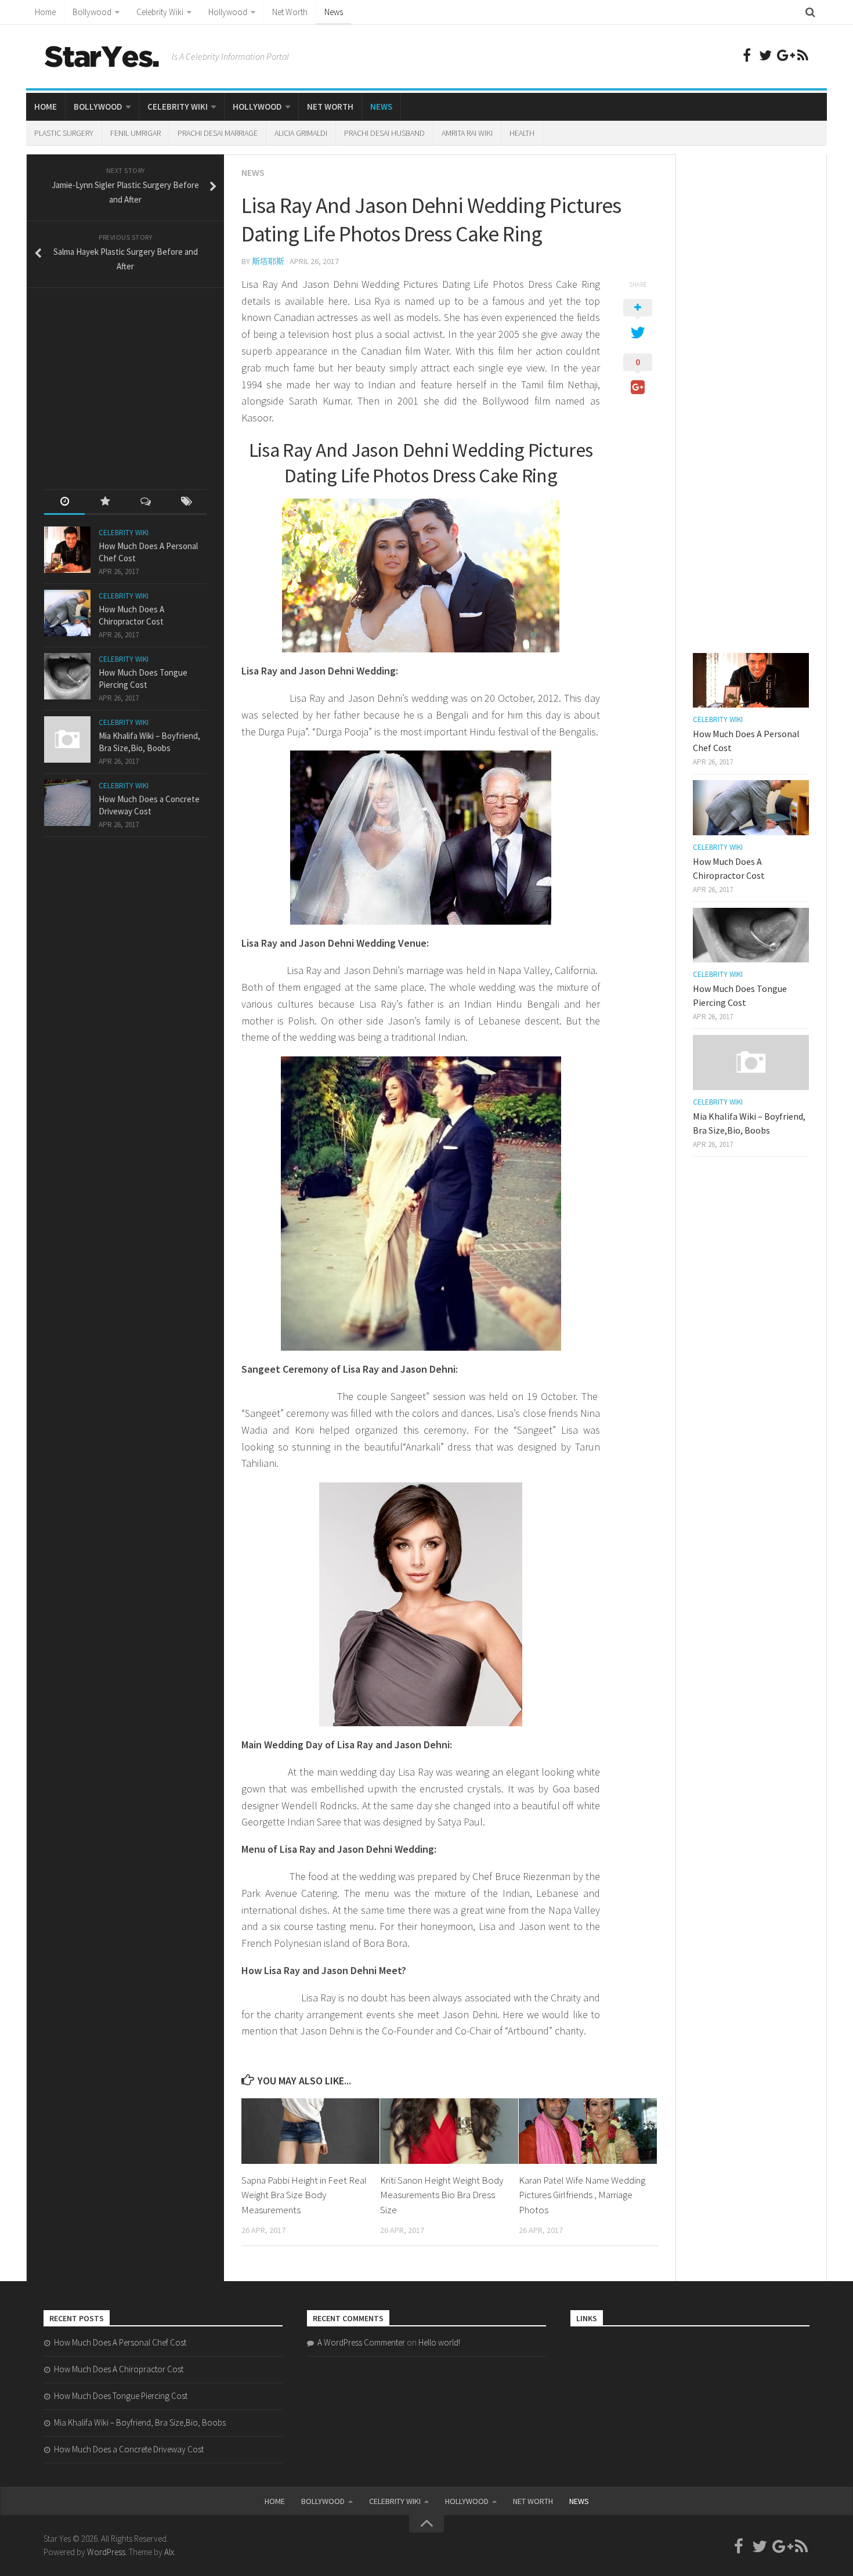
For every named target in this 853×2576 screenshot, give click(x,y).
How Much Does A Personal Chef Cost (120, 2342)
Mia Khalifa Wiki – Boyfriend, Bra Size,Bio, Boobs (140, 2422)
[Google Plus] (784, 55)
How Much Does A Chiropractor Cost (119, 2369)
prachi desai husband (384, 133)
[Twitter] (765, 55)
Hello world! (439, 2342)
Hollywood (228, 12)
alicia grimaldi (301, 133)
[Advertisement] (131, 378)
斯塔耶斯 (268, 261)
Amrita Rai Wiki (467, 133)
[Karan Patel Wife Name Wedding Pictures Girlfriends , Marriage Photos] (588, 2131)
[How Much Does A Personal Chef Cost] (67, 550)
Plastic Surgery (64, 133)
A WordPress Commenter (361, 2342)
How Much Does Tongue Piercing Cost (121, 2396)
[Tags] (186, 502)
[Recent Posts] (64, 502)
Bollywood (92, 12)
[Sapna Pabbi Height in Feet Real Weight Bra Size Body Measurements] (310, 2131)
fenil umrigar (135, 133)
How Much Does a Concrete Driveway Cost (129, 2449)
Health (522, 133)
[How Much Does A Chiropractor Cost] (67, 613)
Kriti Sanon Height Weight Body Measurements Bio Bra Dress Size (442, 2195)
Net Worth (290, 12)
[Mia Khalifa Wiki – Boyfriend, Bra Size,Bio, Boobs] (67, 739)
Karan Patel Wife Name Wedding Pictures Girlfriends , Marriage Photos (582, 2195)
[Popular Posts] (105, 502)
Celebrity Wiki (160, 12)
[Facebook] (747, 55)
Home (45, 12)
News (334, 12)
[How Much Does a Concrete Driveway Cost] (67, 803)
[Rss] (803, 55)
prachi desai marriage (218, 133)
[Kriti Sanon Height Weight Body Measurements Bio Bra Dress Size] (449, 2131)
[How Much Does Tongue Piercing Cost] (67, 676)
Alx (169, 2552)
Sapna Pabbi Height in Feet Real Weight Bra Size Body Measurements (304, 2195)
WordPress (106, 2552)
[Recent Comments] (146, 502)
